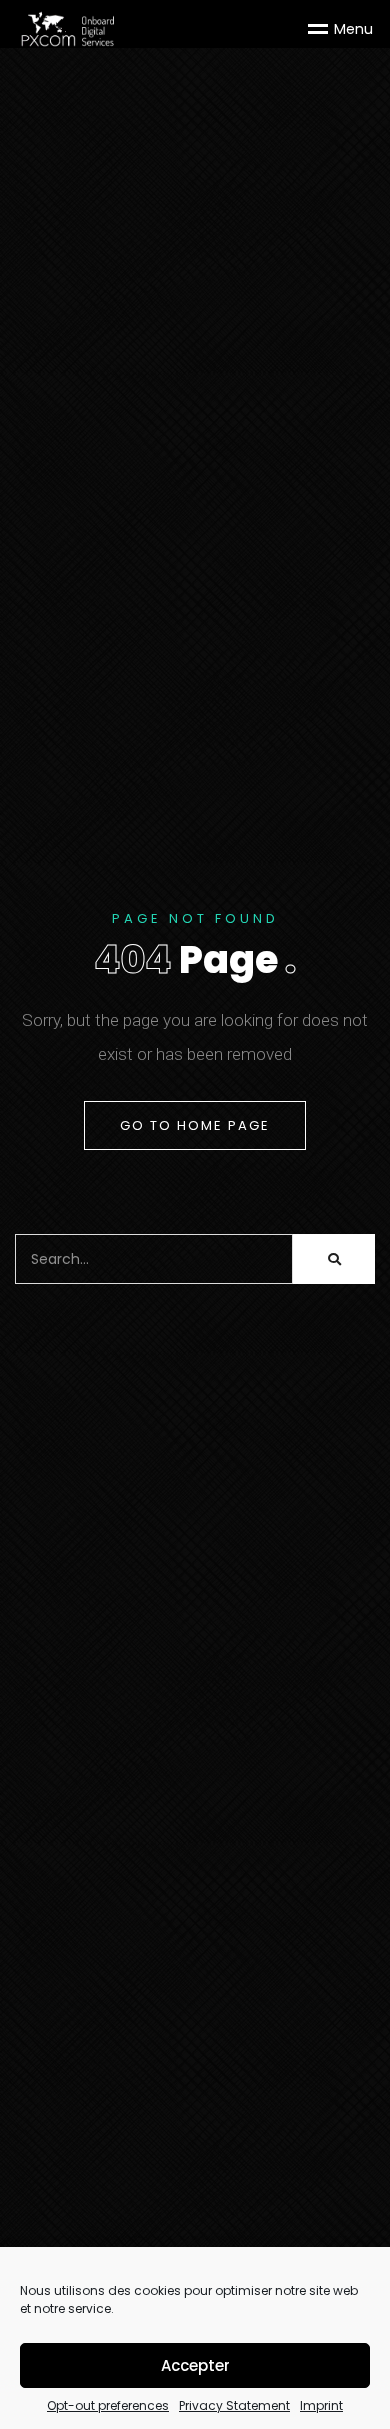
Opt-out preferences (108, 2406)
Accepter (195, 2365)
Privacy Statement (234, 2406)
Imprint (321, 2406)
